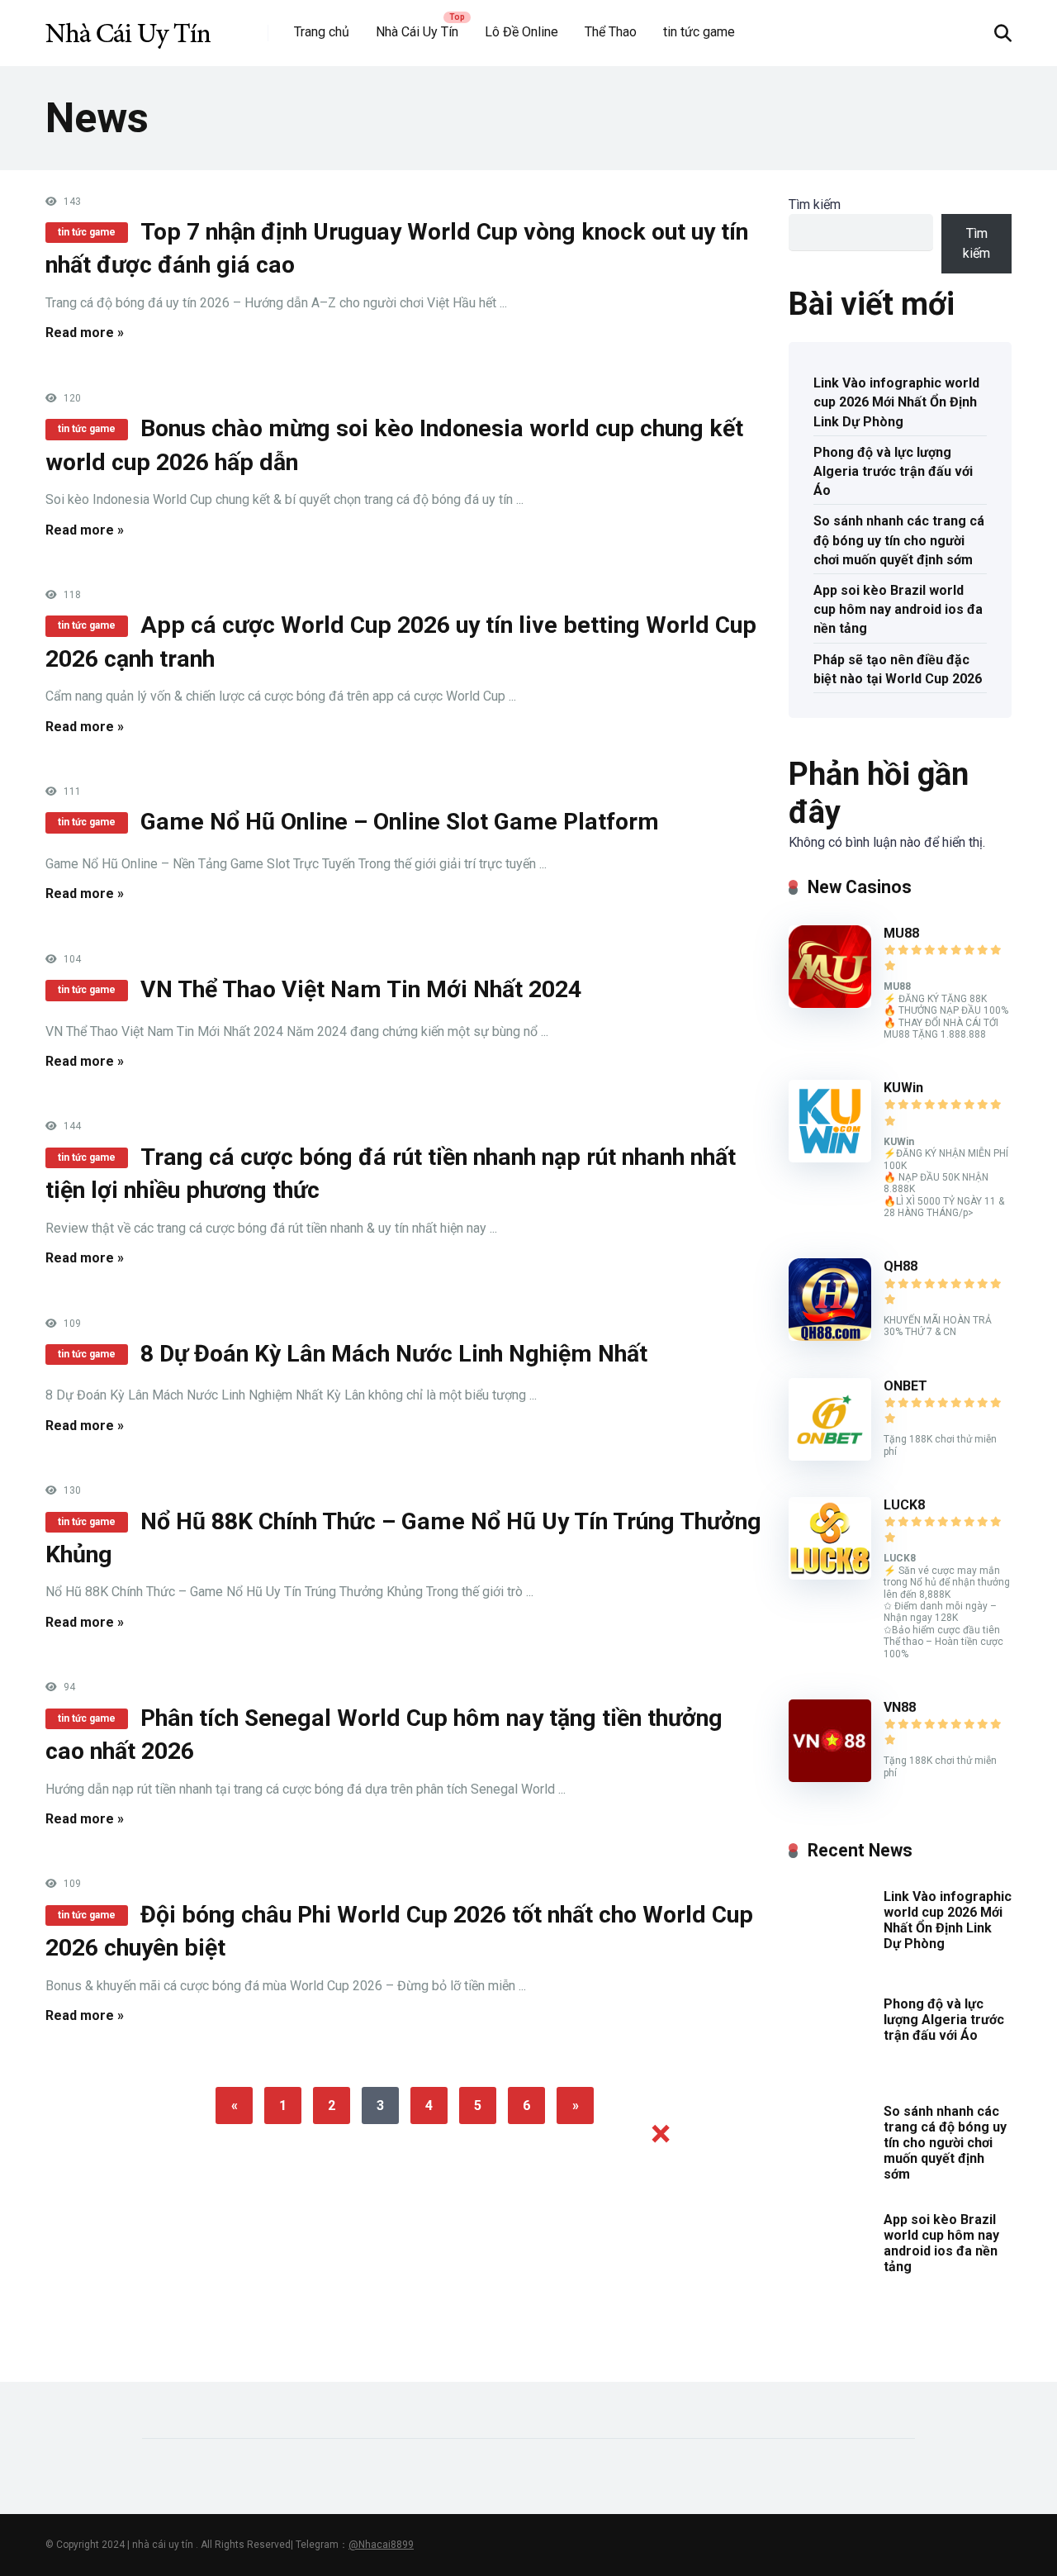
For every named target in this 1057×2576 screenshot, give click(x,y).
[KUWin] (830, 1158)
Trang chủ (322, 32)
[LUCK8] (830, 1575)
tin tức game (699, 32)
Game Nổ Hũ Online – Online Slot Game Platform (400, 822)
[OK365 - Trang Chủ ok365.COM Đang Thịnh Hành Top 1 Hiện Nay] (128, 27)
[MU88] (830, 1003)
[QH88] (830, 1336)
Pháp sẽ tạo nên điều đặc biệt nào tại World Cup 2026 (898, 669)
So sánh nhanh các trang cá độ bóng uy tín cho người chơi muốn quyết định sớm (899, 540)
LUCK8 (904, 1505)
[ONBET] (830, 1456)
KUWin (903, 1088)
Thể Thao (611, 32)
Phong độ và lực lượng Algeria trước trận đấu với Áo (893, 471)
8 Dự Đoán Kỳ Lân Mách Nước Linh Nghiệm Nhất (394, 1354)
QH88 (901, 1266)
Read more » (85, 333)
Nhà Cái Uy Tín (417, 32)
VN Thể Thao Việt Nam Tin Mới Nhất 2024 (361, 989)
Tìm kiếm (815, 204)
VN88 (900, 1707)
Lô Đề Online (521, 32)
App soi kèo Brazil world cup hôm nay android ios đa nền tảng (898, 609)
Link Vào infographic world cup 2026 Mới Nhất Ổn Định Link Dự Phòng (896, 402)
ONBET (905, 1386)
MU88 (901, 933)
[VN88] (830, 1778)
